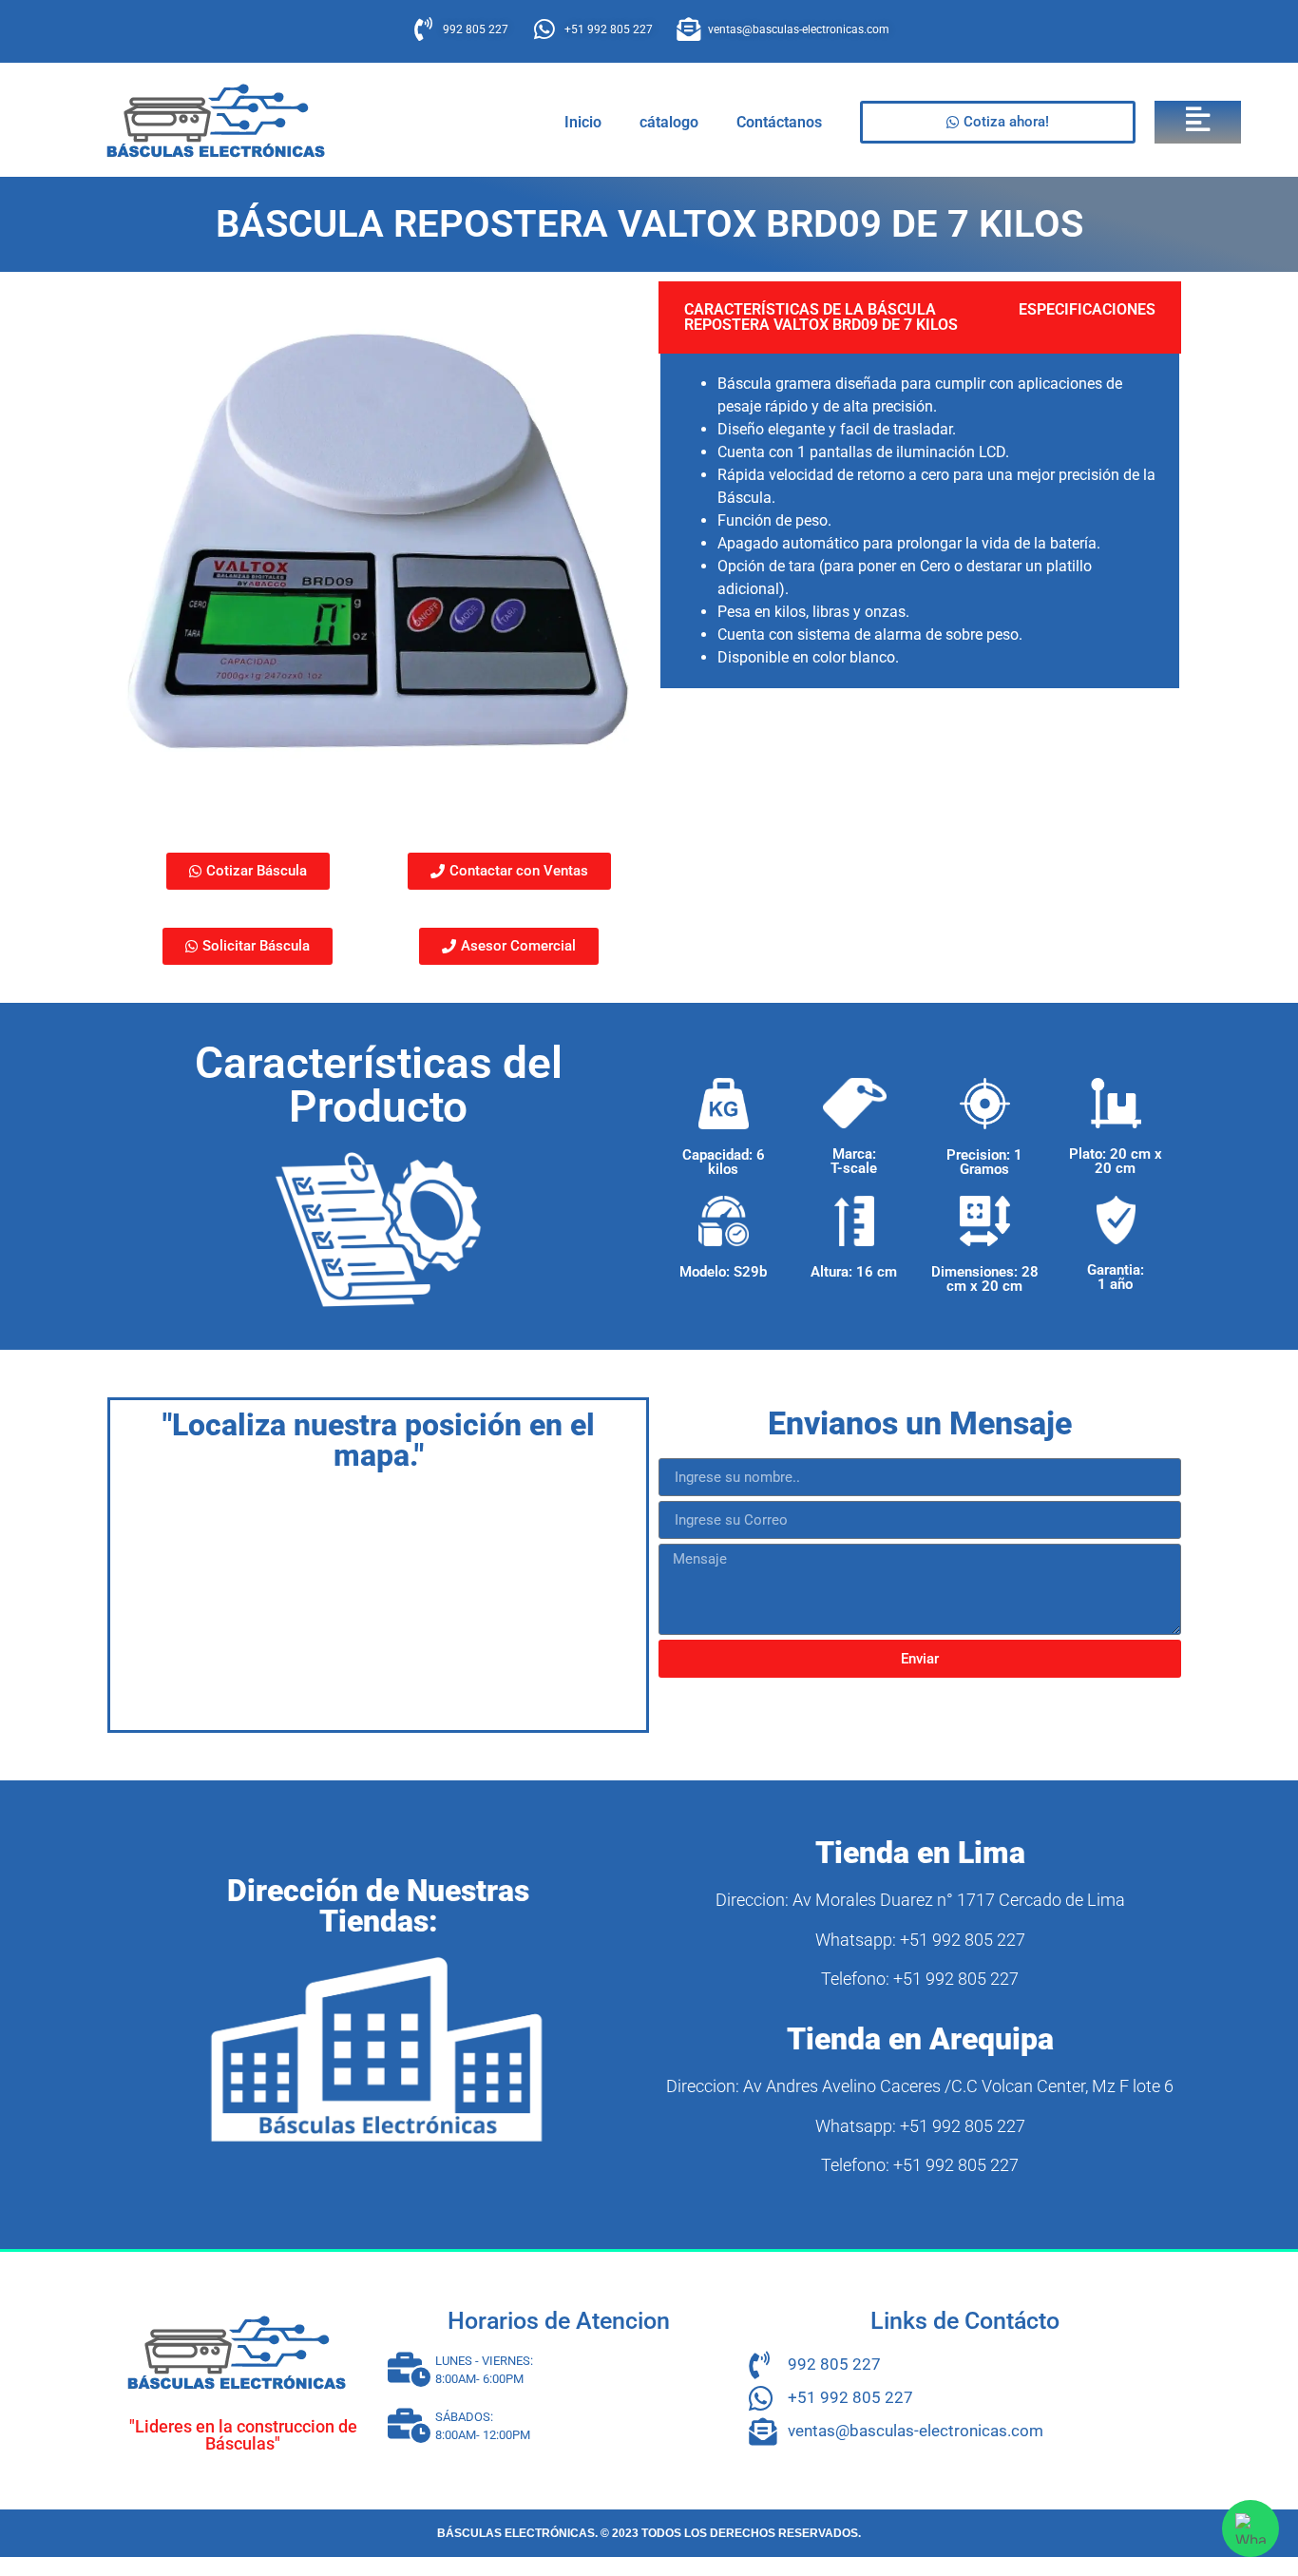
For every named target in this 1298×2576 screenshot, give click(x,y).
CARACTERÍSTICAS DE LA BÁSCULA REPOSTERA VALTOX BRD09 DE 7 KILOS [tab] (821, 317)
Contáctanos (779, 122)
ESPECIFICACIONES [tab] (1087, 309)
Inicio (583, 122)
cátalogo (669, 122)
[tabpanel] (920, 522)
